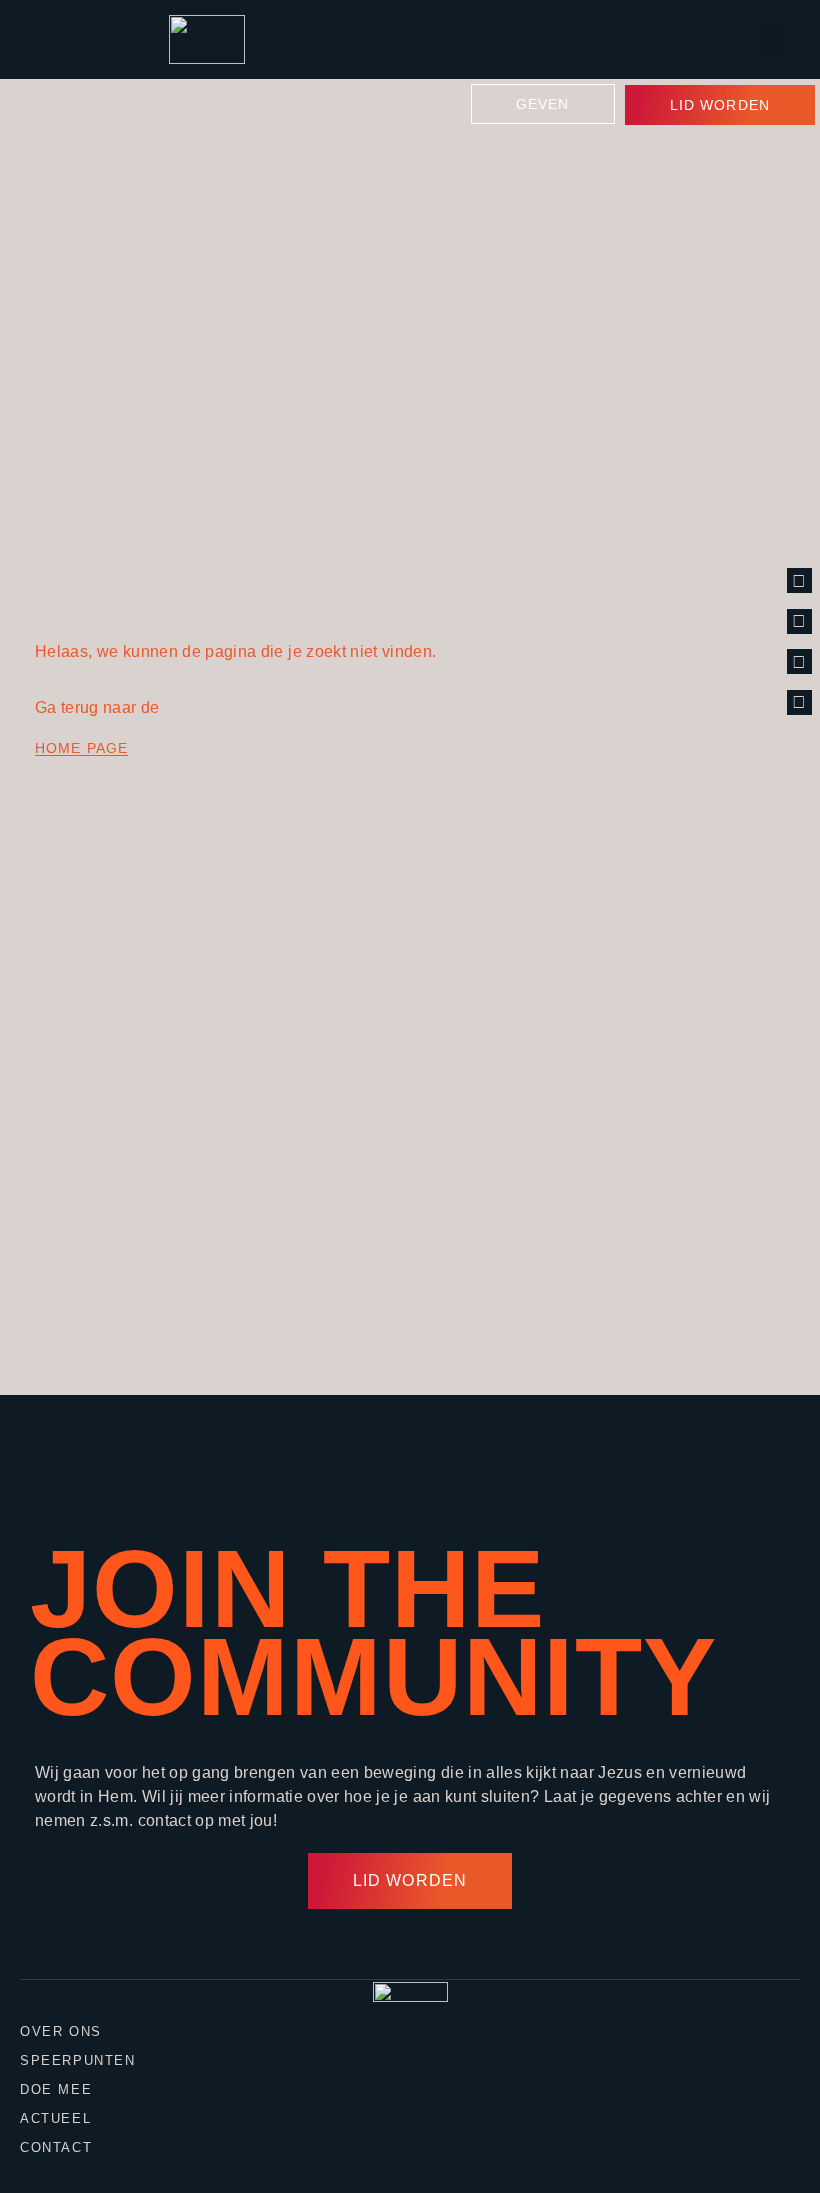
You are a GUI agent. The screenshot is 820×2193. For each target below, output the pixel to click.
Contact (56, 2147)
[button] (770, 39)
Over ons (61, 2031)
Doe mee (56, 2089)
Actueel (55, 2118)
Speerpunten (78, 2060)
